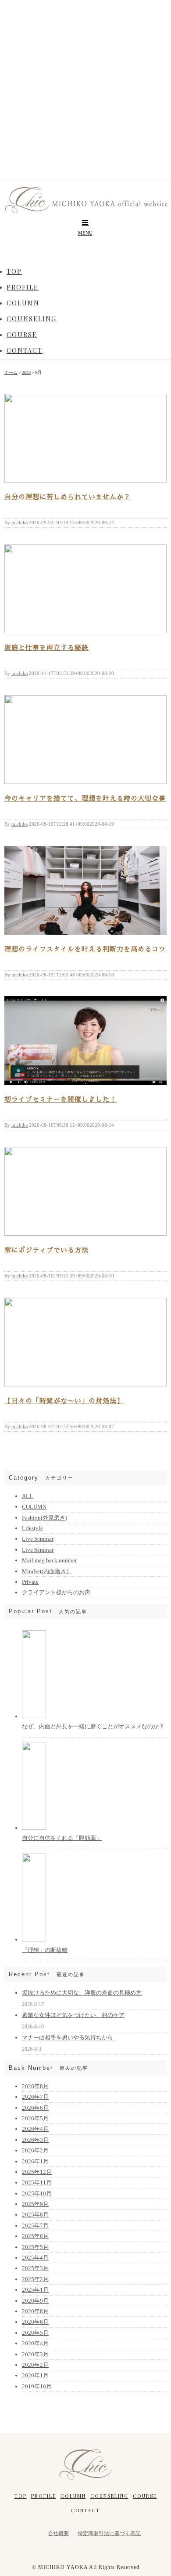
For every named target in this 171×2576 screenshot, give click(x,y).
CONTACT (85, 2510)
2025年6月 (35, 2236)
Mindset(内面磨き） (47, 1571)
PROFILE (44, 2496)
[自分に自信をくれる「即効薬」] (34, 1828)
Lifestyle (32, 1528)
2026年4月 (35, 2129)
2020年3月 (35, 2354)
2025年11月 (37, 2182)
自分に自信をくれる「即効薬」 (62, 1838)
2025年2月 (35, 2279)
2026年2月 (35, 2150)
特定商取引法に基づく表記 (109, 2533)
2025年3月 (35, 2268)
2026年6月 (35, 2108)
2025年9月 (35, 2204)
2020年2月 (35, 2365)
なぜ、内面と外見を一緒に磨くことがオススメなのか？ (93, 1726)
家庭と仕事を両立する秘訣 (46, 648)
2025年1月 (35, 2290)
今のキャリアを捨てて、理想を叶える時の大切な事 (85, 798)
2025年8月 (35, 2215)
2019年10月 (37, 2386)
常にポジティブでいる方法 (46, 1250)
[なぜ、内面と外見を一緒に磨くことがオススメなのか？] (34, 1716)
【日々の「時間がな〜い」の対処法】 (64, 1401)
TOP (21, 2496)
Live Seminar (38, 1539)
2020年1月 (35, 2375)
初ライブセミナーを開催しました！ (61, 1099)
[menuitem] (14, 272)
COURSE (145, 2496)
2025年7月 (35, 2226)
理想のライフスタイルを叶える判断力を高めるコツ (85, 949)
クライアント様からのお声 (56, 1592)
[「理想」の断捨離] (34, 1939)
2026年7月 (35, 2097)
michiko (20, 522)
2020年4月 (35, 2343)
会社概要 (58, 2533)
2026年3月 (35, 2140)
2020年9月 (35, 2301)
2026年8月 (35, 2086)
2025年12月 (37, 2172)
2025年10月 (37, 2193)
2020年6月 (35, 2322)
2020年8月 (35, 2311)
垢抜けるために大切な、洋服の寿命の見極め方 (82, 1993)
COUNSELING (109, 2496)
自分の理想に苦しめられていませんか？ (68, 497)
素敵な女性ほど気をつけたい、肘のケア (73, 2015)
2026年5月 (35, 2118)
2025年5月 (35, 2247)
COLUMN (34, 1507)
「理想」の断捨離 (45, 1950)
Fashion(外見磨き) (45, 1518)
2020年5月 (35, 2333)
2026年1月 (35, 2161)
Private (30, 1582)
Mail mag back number (49, 1560)
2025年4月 (35, 2258)
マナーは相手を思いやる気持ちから (68, 2037)
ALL (27, 1496)
